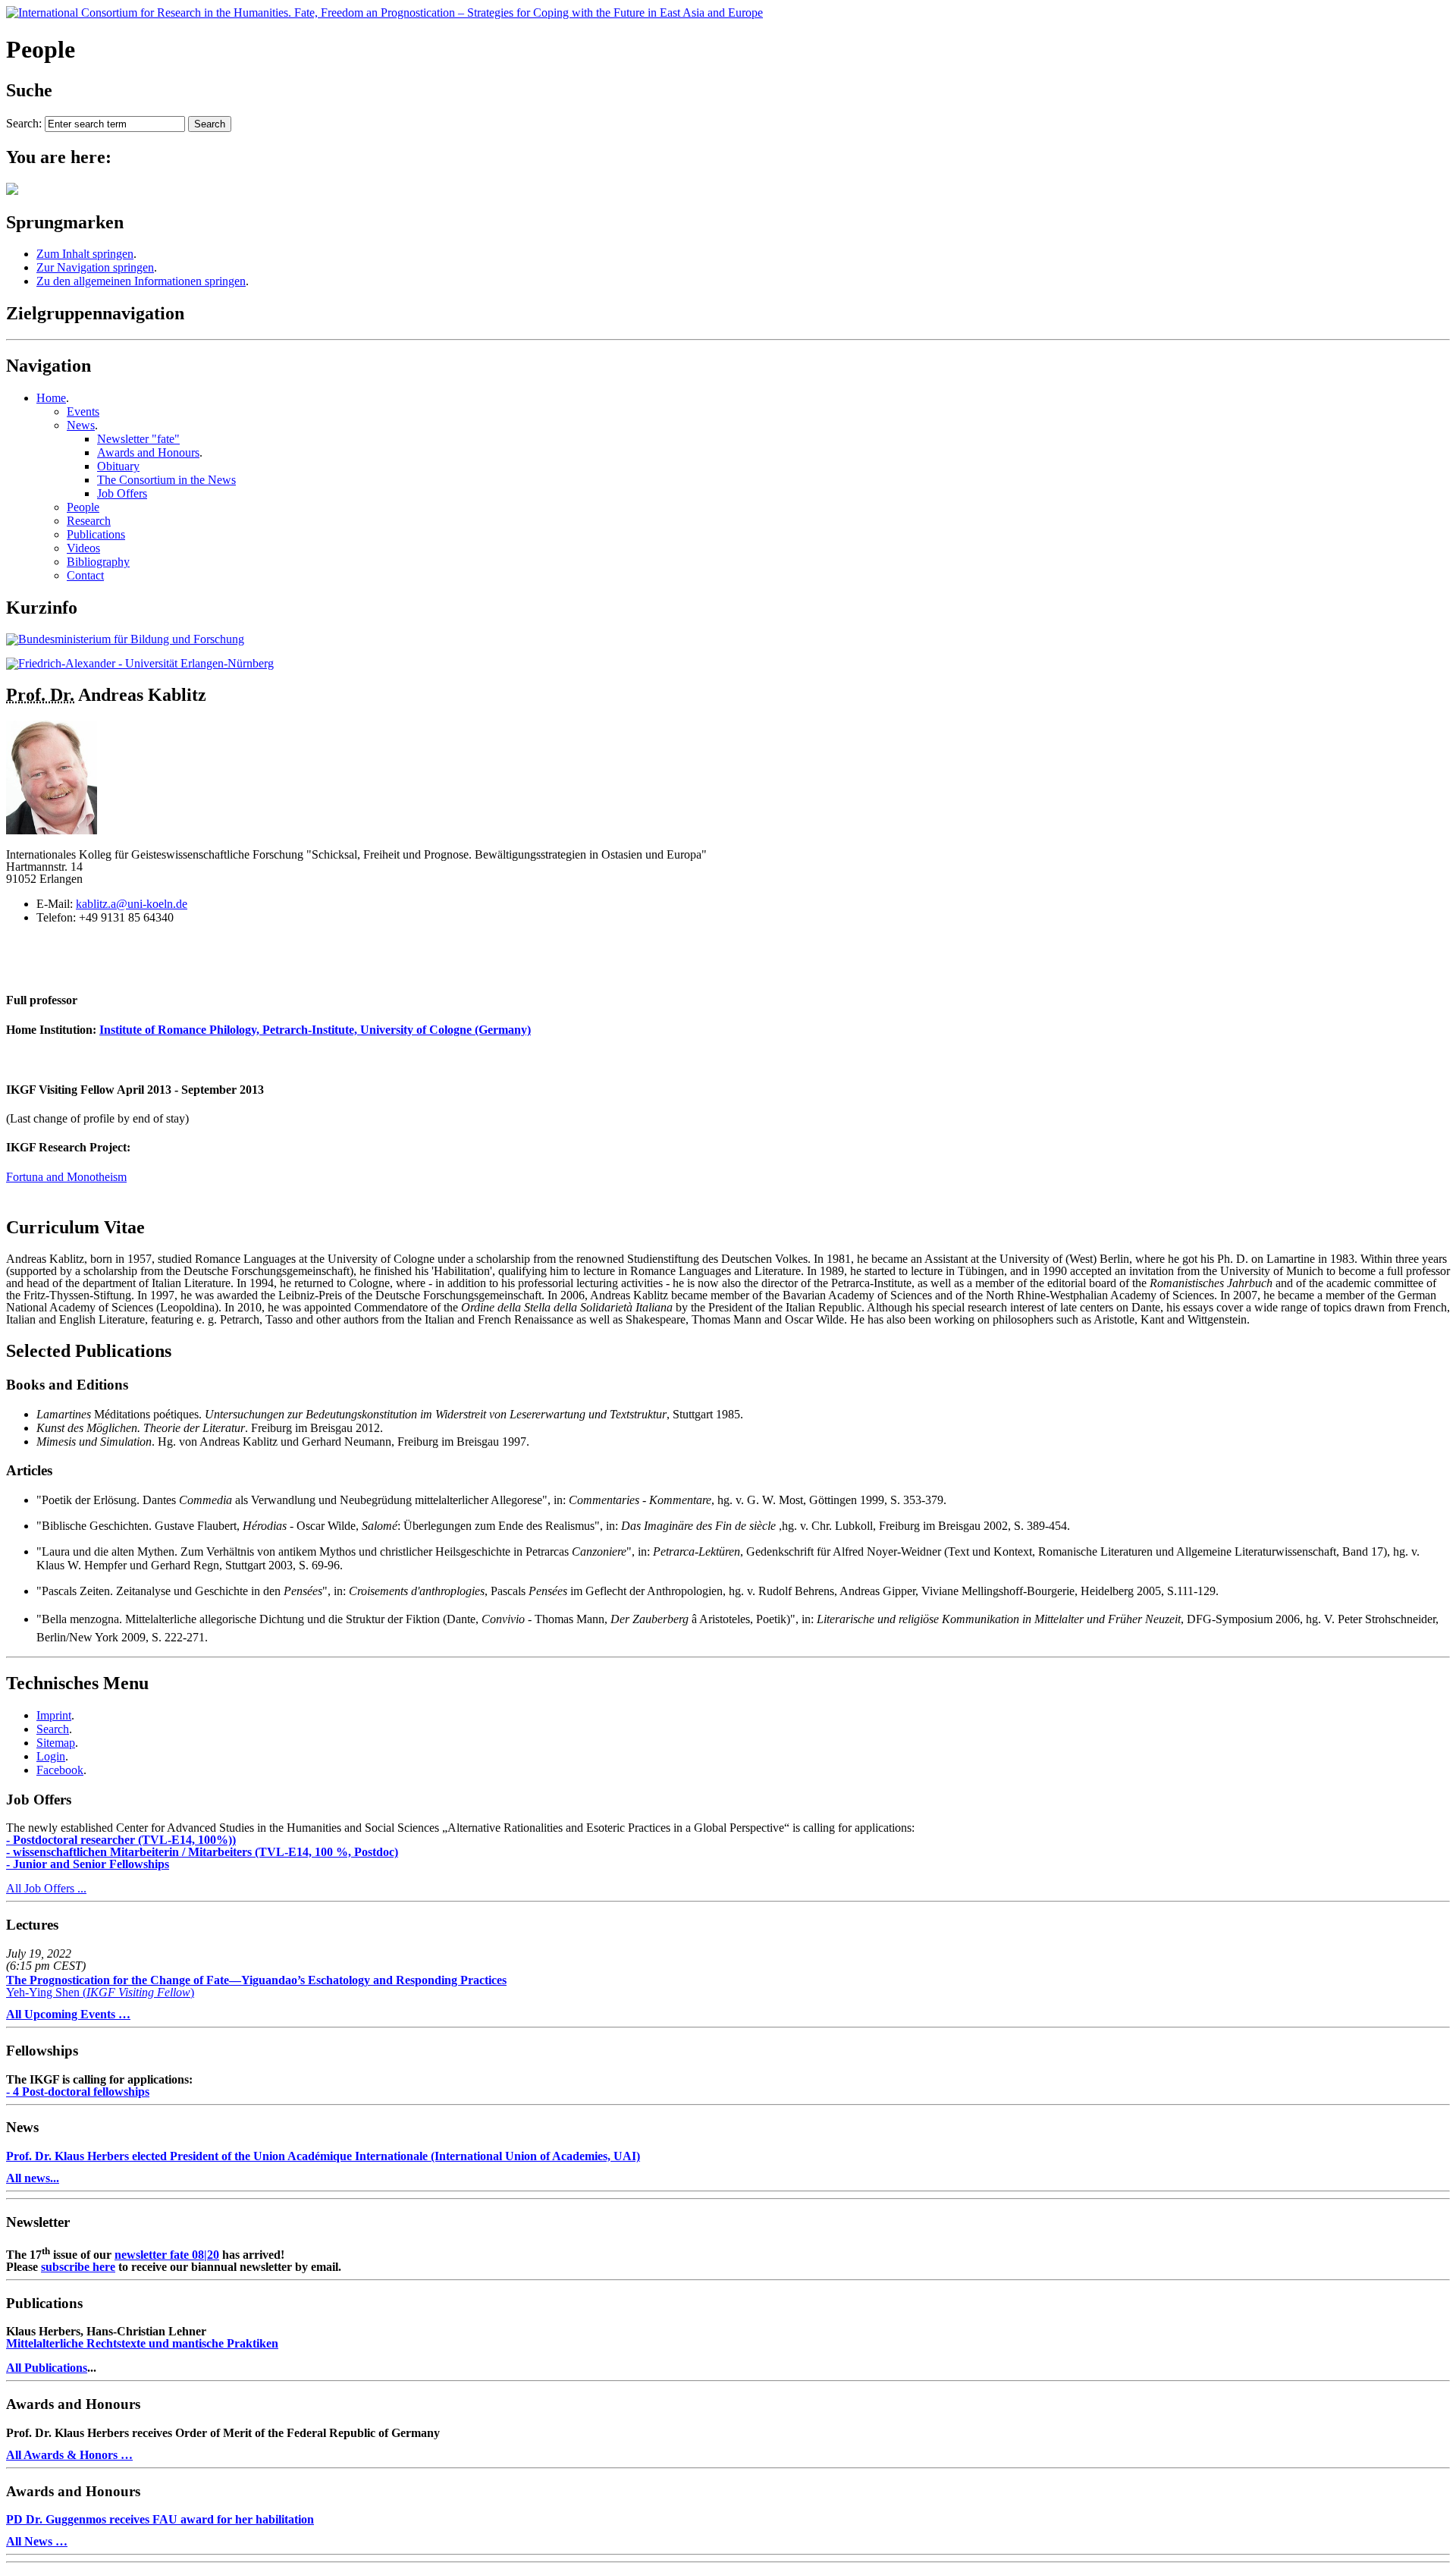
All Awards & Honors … (69, 2455)
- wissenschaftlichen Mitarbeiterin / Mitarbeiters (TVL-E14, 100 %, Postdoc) (202, 1852)
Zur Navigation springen (95, 267)
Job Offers (122, 493)
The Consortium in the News (166, 480)
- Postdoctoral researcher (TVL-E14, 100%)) (121, 1840)
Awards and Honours (148, 452)
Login (51, 1756)
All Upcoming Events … (68, 2014)
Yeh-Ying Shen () (256, 1986)
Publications (96, 534)
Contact (85, 575)
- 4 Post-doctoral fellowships (78, 2092)
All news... (33, 2178)
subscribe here (78, 2267)
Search (53, 1729)
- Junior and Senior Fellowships (88, 1864)
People (83, 507)
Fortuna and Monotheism (66, 1177)
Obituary (118, 466)
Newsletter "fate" (138, 439)
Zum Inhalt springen (85, 254)
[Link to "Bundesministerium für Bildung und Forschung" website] (125, 639)
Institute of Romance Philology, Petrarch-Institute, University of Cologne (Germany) (315, 1030)
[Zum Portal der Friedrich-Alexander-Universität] (140, 663)
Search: (24, 123)
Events (83, 411)
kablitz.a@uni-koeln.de (132, 904)
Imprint (54, 1715)
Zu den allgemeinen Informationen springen (141, 281)
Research (89, 521)
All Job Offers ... (46, 1888)
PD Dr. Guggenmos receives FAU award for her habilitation (160, 2519)
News (81, 425)
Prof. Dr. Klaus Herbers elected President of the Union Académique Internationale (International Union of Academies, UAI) (323, 2156)
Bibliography (98, 562)
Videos (83, 548)
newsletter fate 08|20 (167, 2255)
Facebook (60, 1770)
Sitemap (56, 1743)
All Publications (47, 2368)
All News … (37, 2541)
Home (51, 398)
